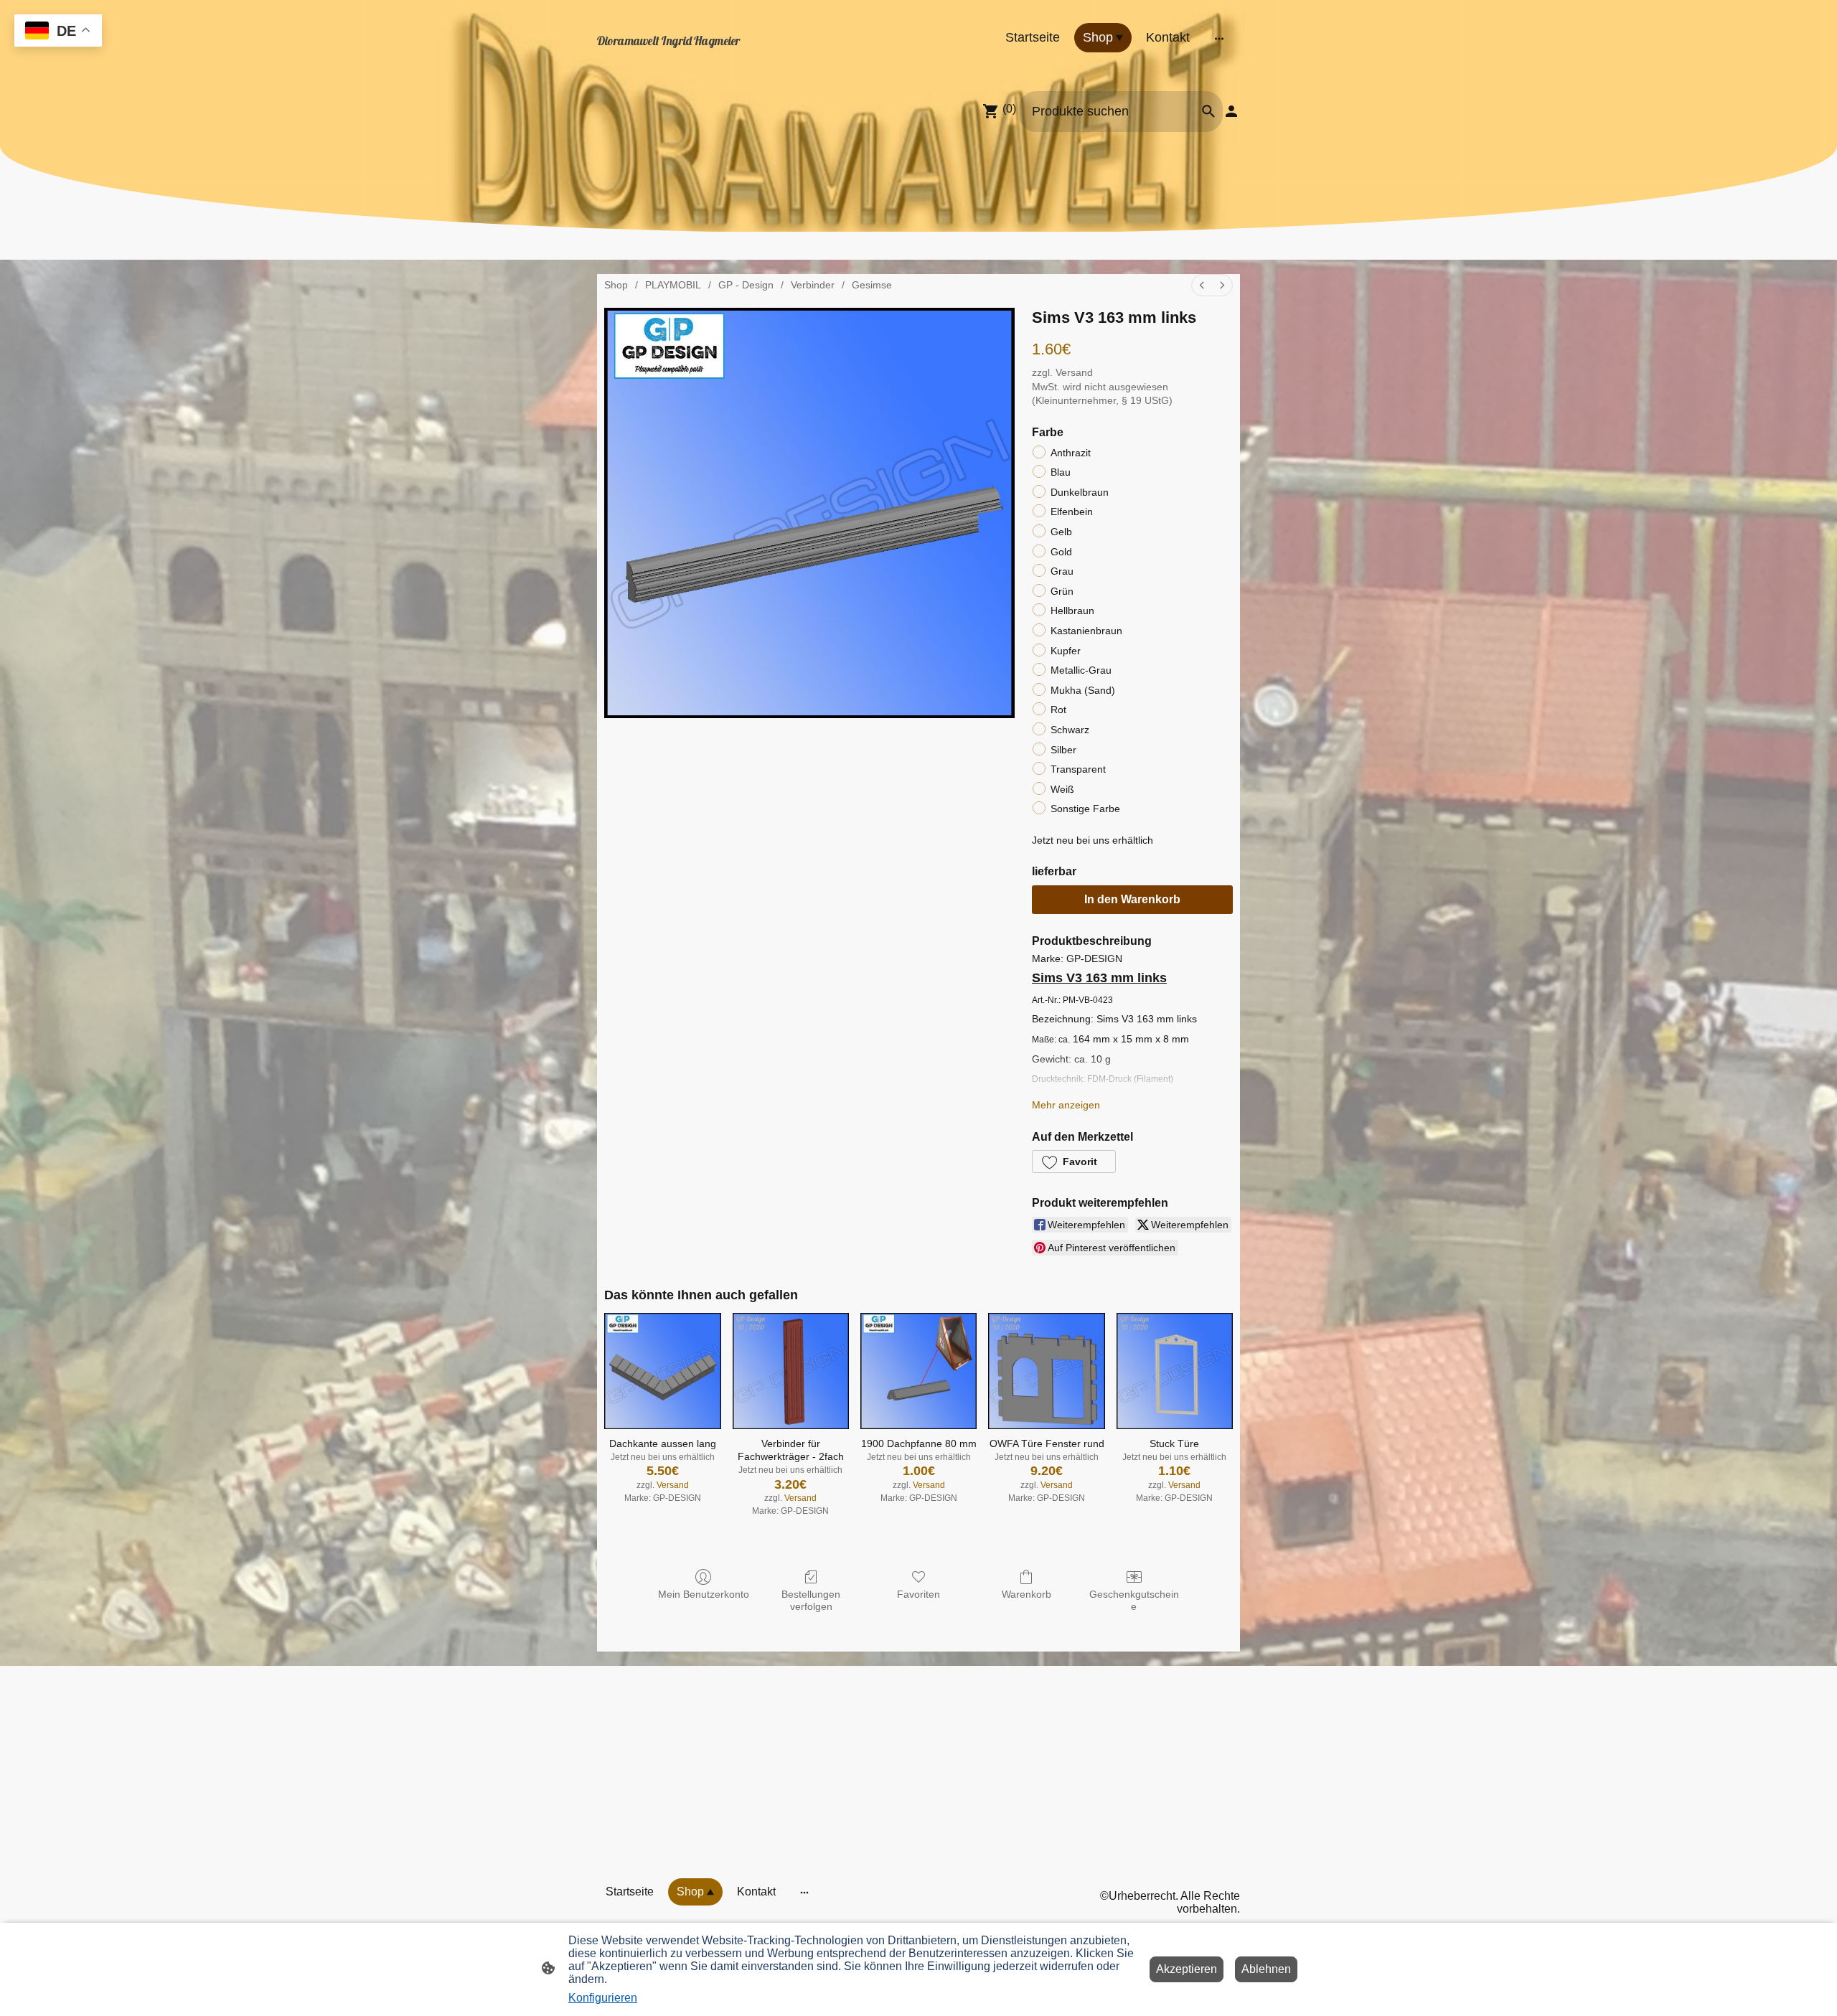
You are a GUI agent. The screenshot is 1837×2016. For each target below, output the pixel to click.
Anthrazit (1071, 453)
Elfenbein (1072, 512)
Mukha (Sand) (1083, 690)
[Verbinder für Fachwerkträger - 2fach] (791, 1371)
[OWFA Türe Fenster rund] (1046, 1371)
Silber (1063, 750)
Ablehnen (1266, 1969)
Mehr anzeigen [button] (1066, 1105)
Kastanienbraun (1086, 631)
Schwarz (1070, 730)
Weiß (1062, 789)
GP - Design (746, 285)
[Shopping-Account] (1231, 111)
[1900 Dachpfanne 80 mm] (918, 1371)
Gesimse (872, 285)
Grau (1062, 571)
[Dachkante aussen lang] (662, 1371)
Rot (1058, 710)
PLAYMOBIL (673, 285)
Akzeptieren (1187, 1969)
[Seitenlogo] (696, 56)
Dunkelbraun (1080, 492)
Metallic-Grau (1081, 670)
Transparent (1078, 769)
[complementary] (58, 32)
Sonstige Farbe (1085, 809)
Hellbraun (1072, 611)
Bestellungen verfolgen (811, 1600)
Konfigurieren (603, 1998)
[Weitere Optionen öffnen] (1219, 38)
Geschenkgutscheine (1134, 1600)
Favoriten (918, 1594)
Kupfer (1066, 651)
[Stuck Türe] (1175, 1371)
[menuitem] (1202, 285)
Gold (1061, 552)
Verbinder (813, 285)
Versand (1074, 372)
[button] (1074, 1162)
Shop (616, 285)
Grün (1062, 591)
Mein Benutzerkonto (704, 1594)
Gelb (1061, 532)
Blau (1061, 472)
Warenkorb (1026, 1594)
